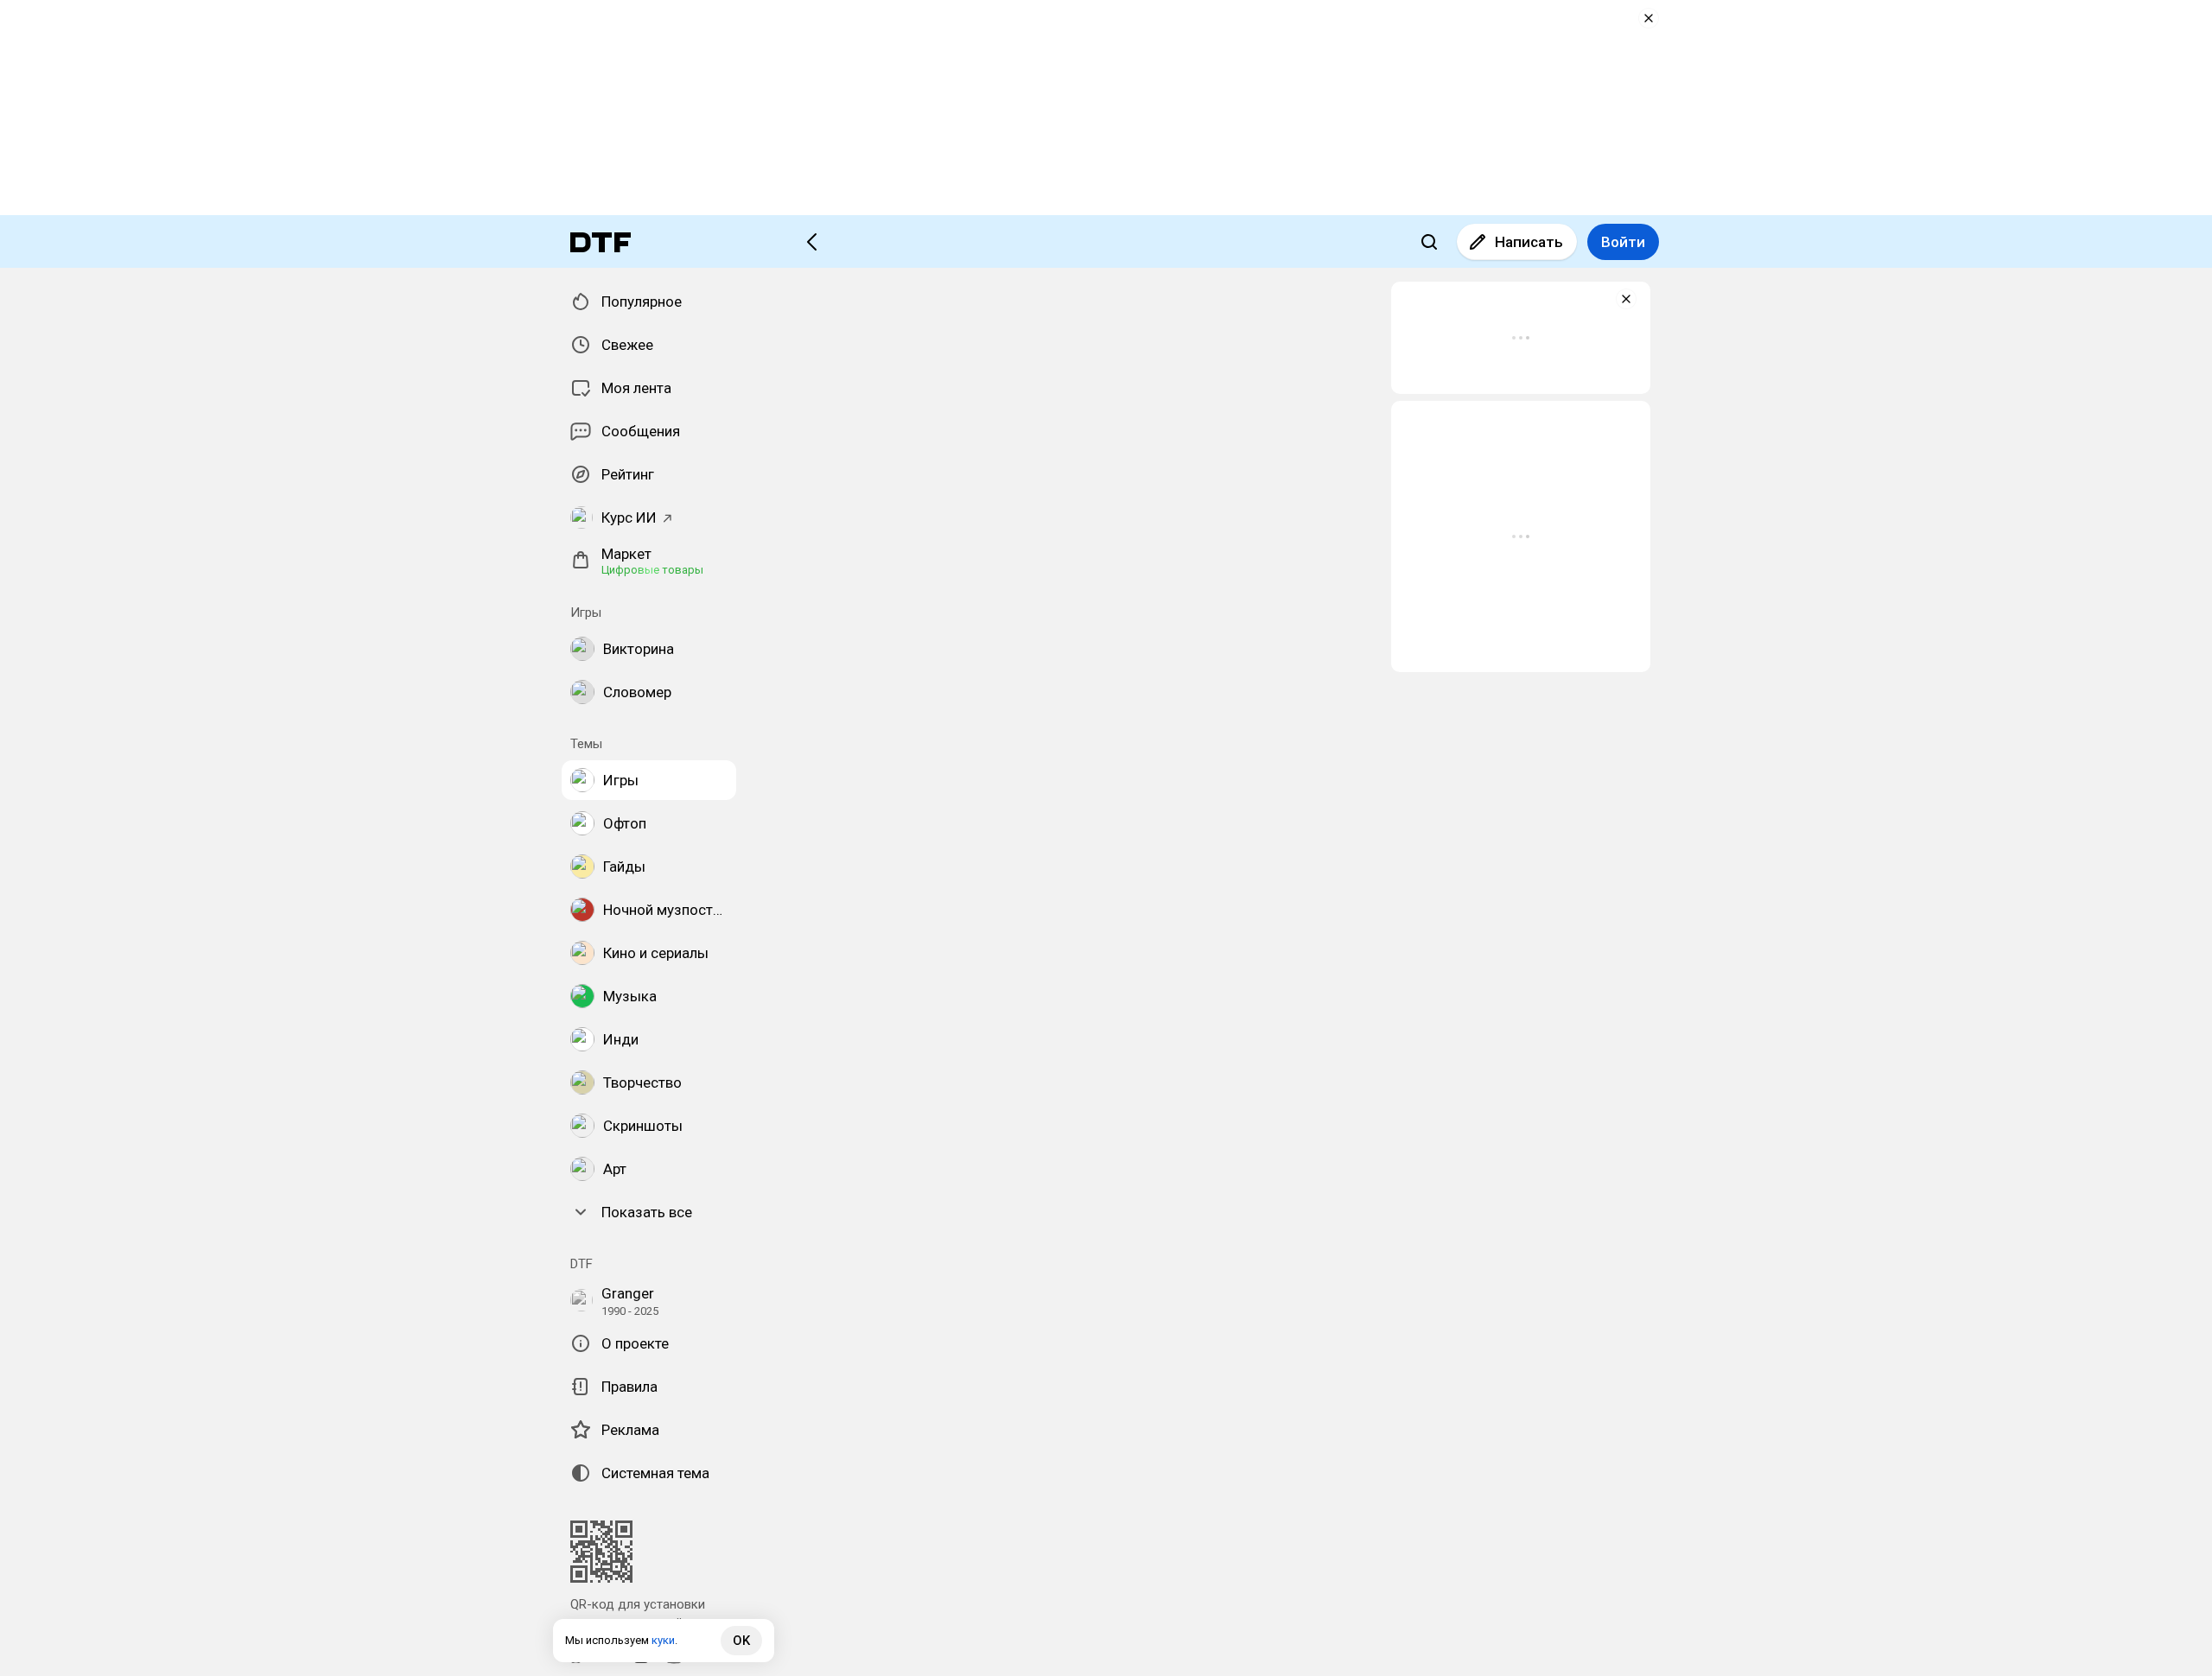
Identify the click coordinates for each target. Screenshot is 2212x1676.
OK (741, 1641)
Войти (1623, 242)
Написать (1529, 242)
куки (663, 1640)
